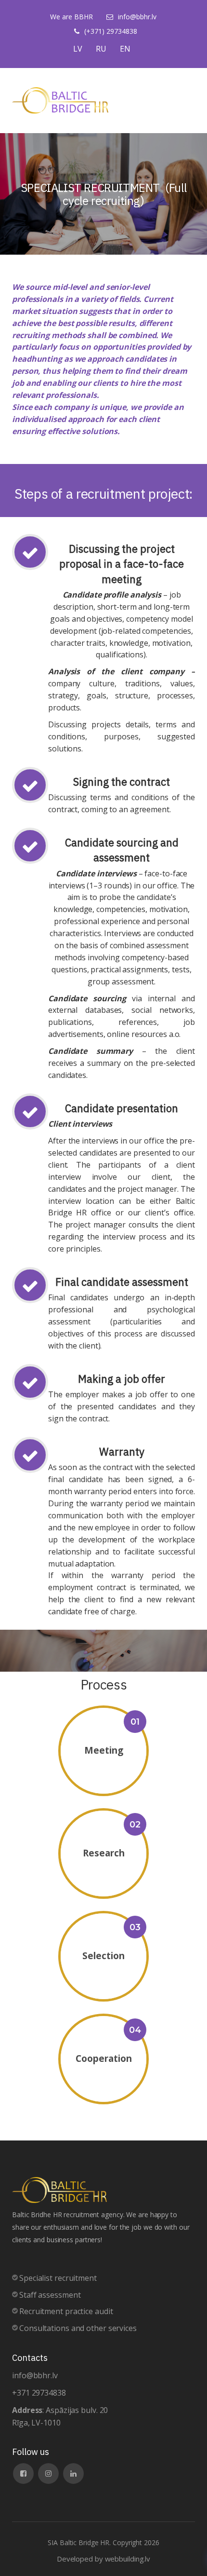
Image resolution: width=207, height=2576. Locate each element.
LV (78, 49)
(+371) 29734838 (111, 31)
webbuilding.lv (128, 2559)
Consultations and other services (78, 2328)
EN (125, 49)
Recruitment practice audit (66, 2311)
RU (101, 49)
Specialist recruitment (58, 2278)
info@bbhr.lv (137, 17)
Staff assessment (50, 2295)
